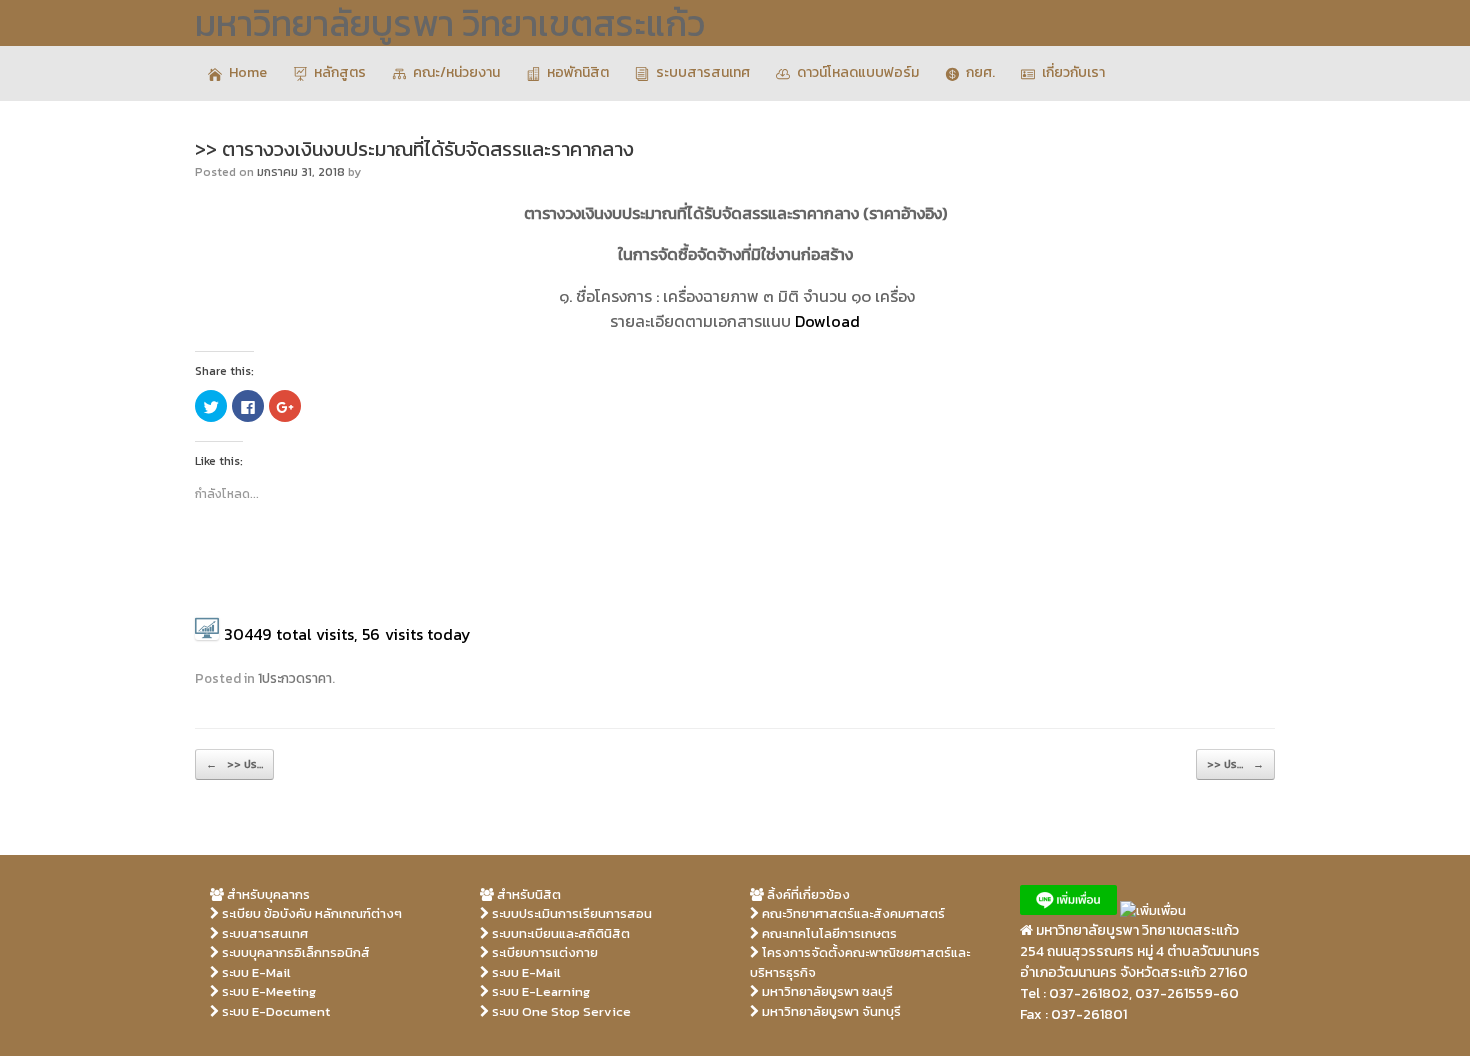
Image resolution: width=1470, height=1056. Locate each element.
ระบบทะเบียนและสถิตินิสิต (559, 933)
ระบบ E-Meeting (267, 991)
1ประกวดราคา (295, 678)
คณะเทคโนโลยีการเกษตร (828, 933)
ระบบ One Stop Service (560, 1011)
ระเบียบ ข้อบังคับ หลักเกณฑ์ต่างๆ (310, 913)
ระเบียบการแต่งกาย (543, 952)
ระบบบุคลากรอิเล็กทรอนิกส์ (294, 952)
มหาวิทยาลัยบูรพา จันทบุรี (830, 1011)
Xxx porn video (526, 1030)
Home (248, 72)
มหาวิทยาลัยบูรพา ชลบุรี (826, 991)
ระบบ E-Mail (255, 972)
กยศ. (980, 72)
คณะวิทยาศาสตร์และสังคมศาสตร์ (852, 913)
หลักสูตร (340, 72)
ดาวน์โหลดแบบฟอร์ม (858, 72)
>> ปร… (234, 764)
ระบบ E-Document (274, 1011)
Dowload (827, 321)
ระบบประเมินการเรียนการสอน (570, 913)
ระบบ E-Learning (539, 991)
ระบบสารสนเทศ (703, 72)
